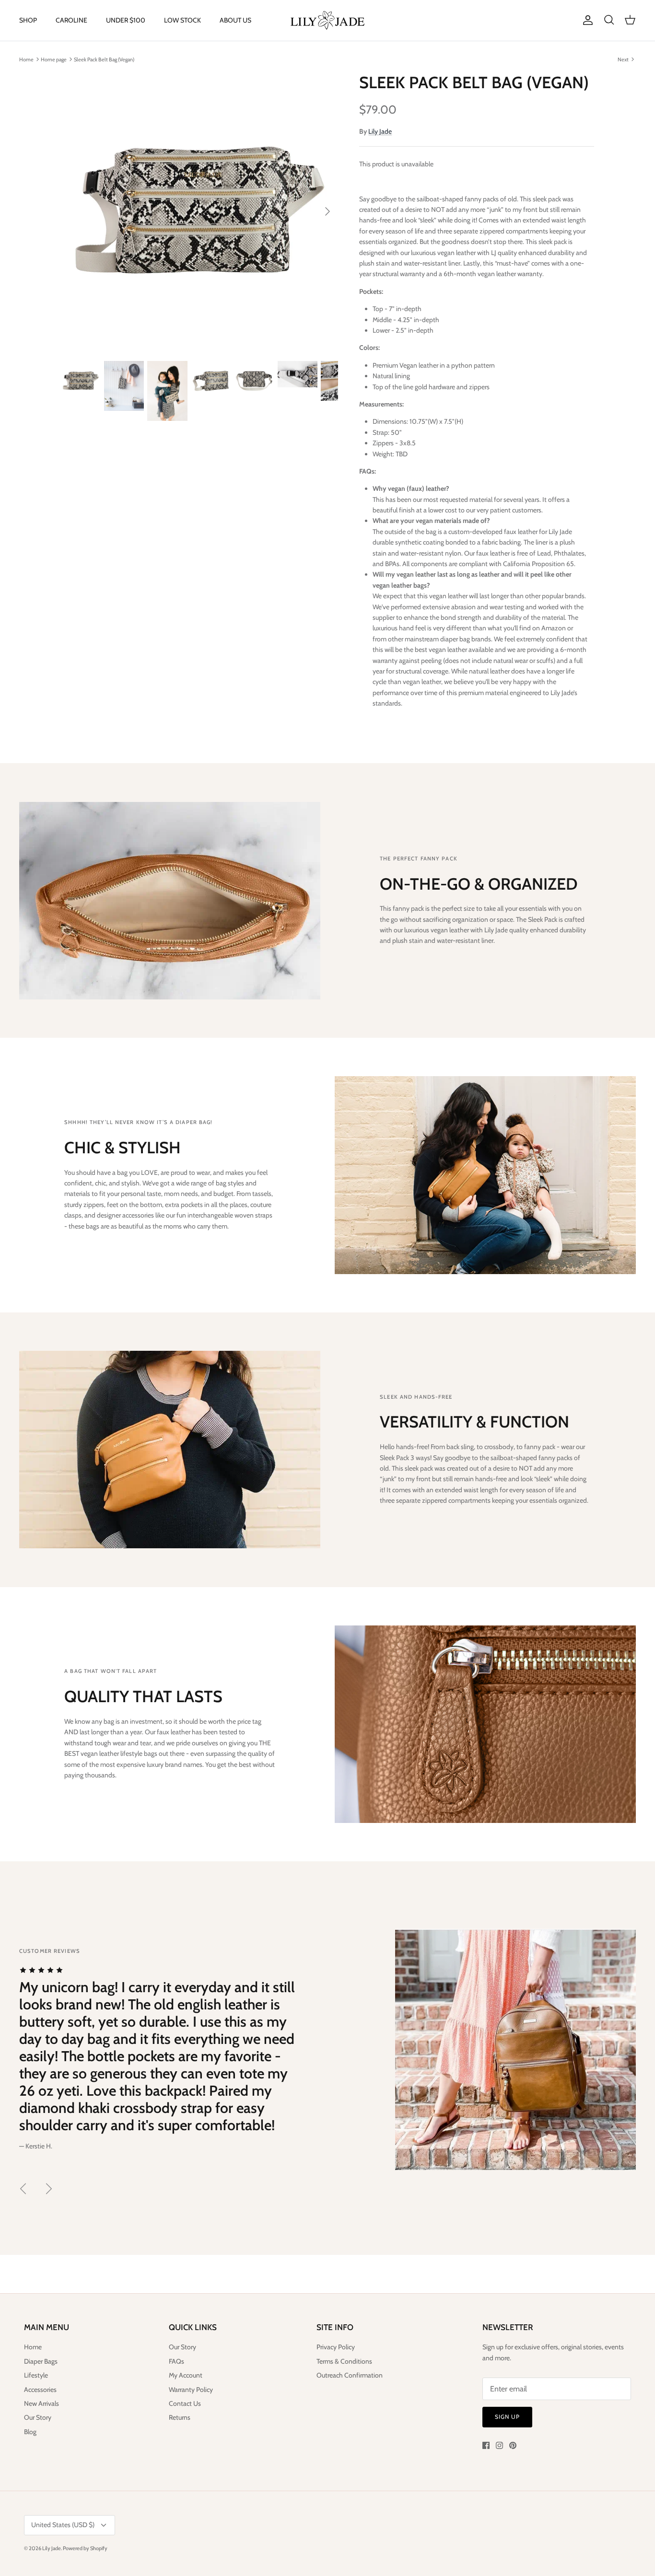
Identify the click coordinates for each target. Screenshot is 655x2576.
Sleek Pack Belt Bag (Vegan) (104, 59)
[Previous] (23, 2189)
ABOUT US (235, 20)
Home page (54, 59)
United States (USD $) (63, 2525)
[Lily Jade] (327, 20)
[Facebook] (486, 2445)
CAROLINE (71, 20)
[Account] (586, 20)
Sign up (507, 2417)
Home (26, 59)
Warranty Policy (191, 2390)
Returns (180, 2417)
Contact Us (185, 2403)
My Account (186, 2375)
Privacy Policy (336, 2347)
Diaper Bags (41, 2361)
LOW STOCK (182, 20)
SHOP (28, 20)
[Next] (327, 211)
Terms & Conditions (344, 2361)
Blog (30, 2432)
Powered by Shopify (85, 2548)
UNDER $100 (126, 20)
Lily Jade (380, 131)
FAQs (176, 2361)
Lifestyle (36, 2375)
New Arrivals (41, 2403)
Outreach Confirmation (350, 2375)
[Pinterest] (513, 2445)
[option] (200, 212)
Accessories (40, 2390)
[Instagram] (499, 2445)
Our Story (38, 2417)
